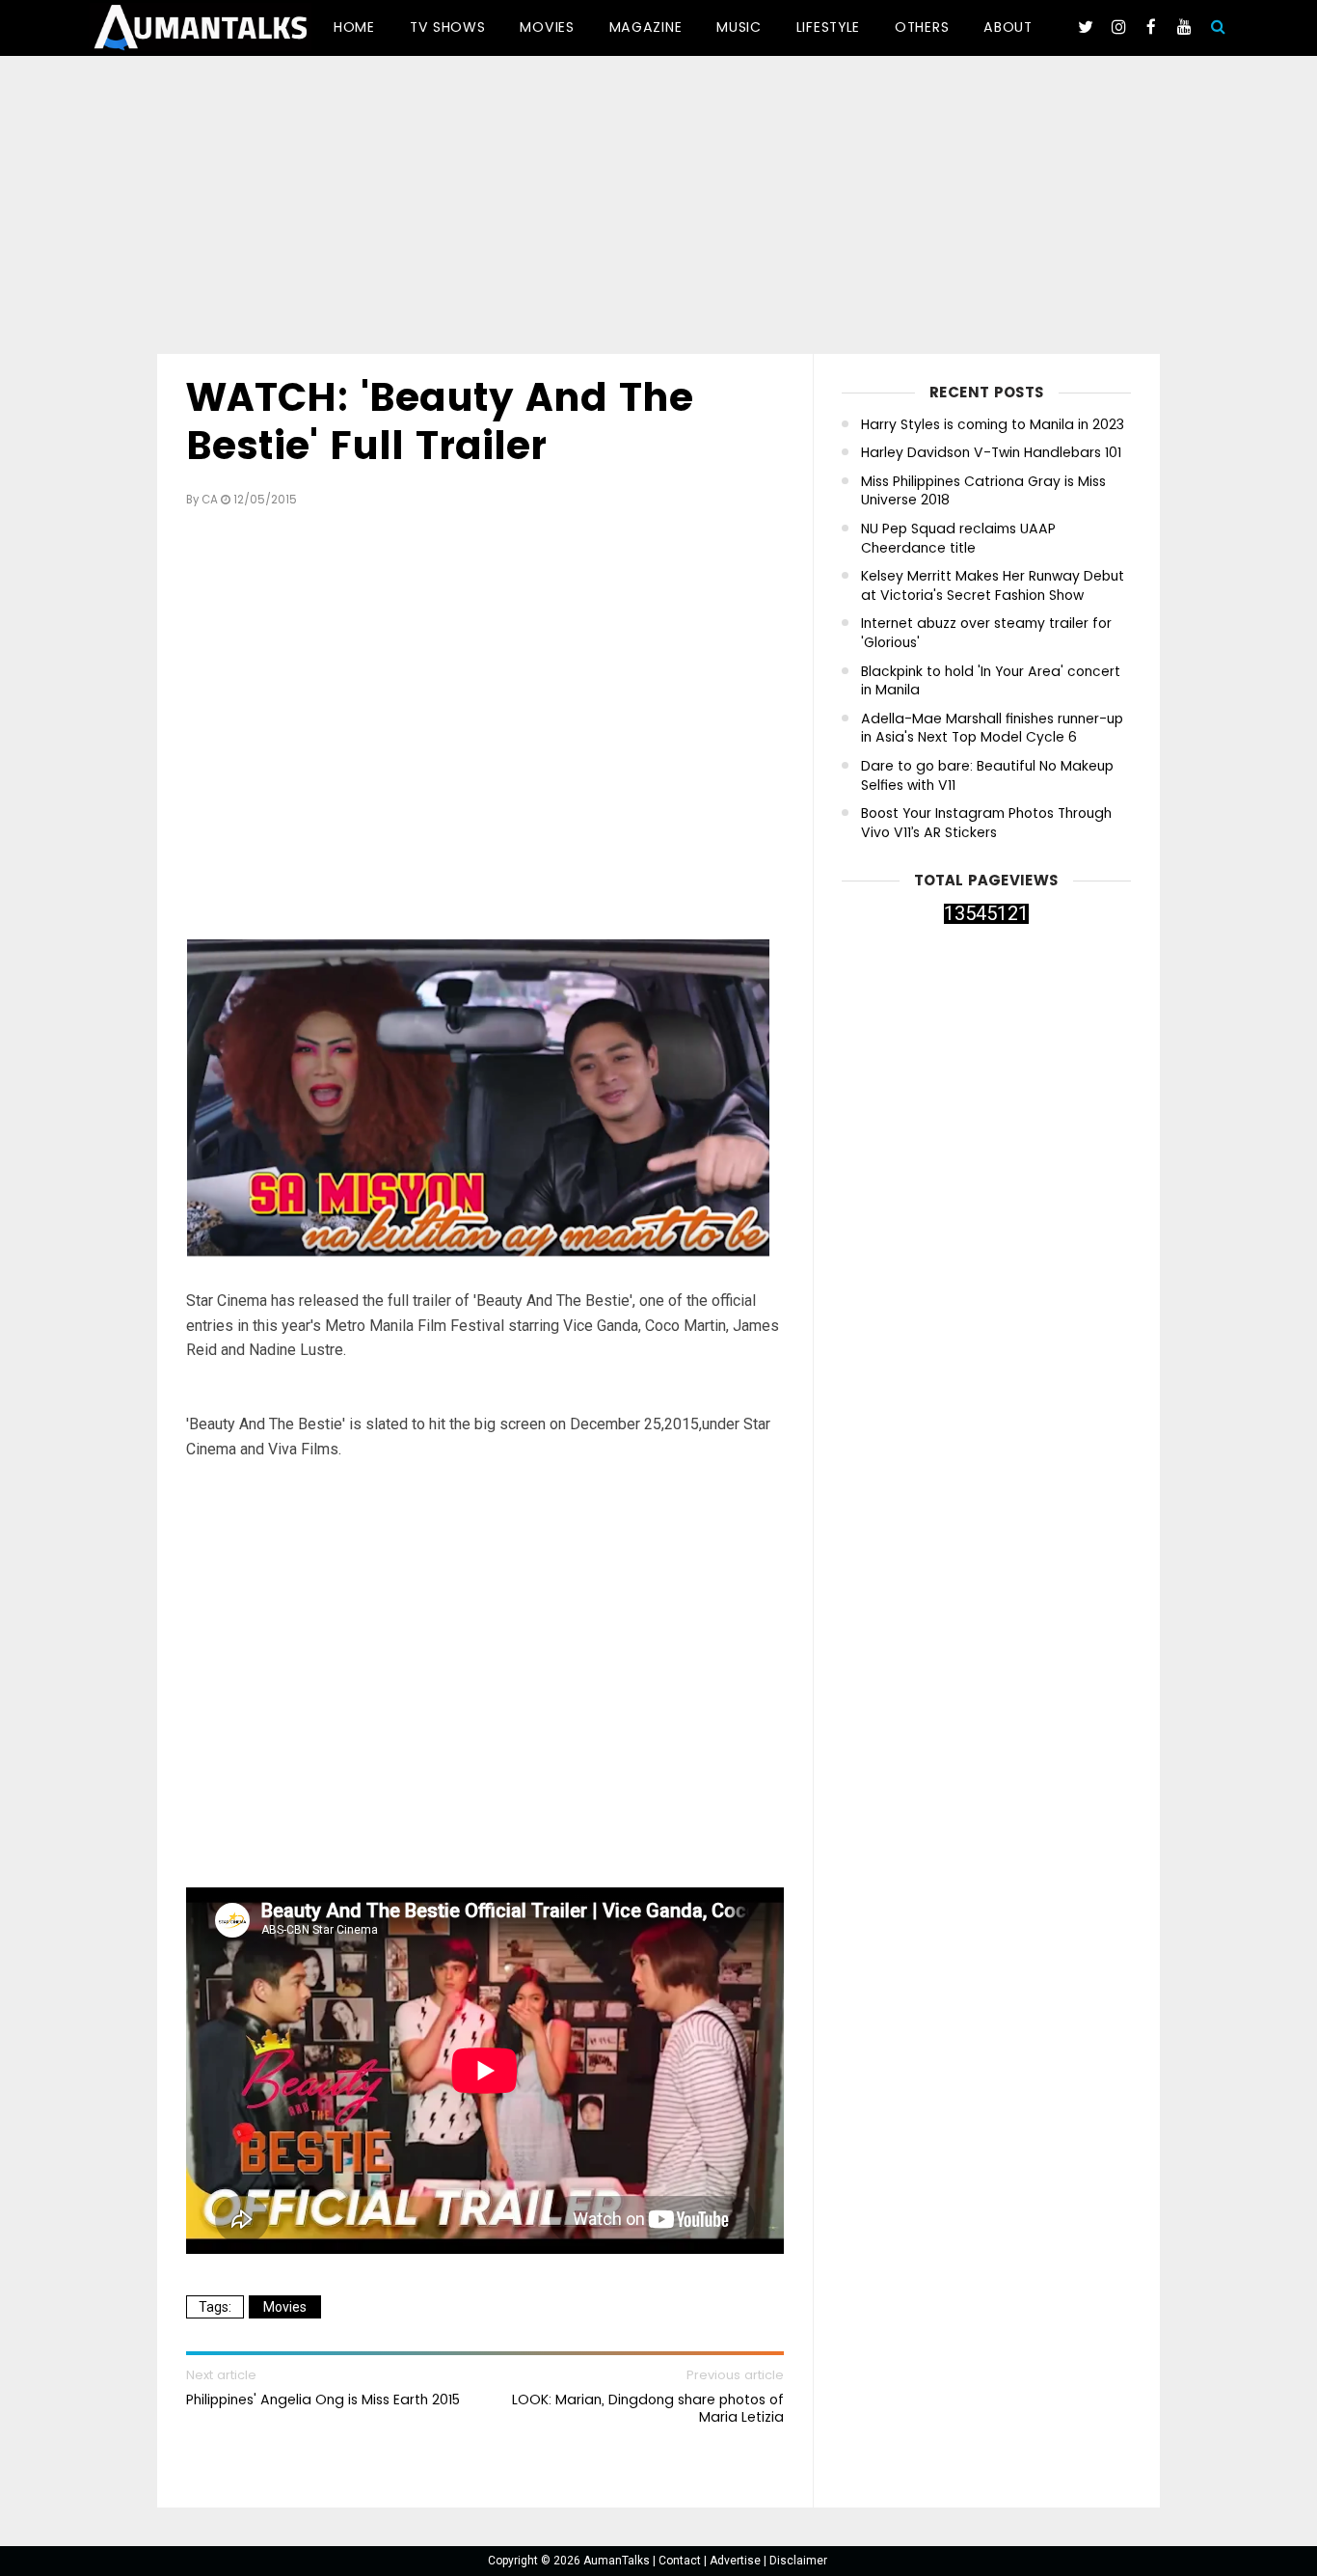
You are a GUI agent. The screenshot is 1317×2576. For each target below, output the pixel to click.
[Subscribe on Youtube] (1184, 27)
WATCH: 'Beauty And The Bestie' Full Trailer (440, 421)
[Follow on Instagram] (1118, 27)
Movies (547, 27)
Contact (681, 2561)
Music (739, 27)
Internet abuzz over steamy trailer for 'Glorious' (986, 633)
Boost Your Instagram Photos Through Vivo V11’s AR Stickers (986, 823)
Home (354, 27)
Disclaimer (798, 2561)
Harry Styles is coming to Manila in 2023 (993, 425)
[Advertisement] (658, 208)
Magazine (646, 27)
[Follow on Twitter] (1086, 27)
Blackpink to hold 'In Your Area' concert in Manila (991, 681)
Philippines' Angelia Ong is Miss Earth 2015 (323, 2400)
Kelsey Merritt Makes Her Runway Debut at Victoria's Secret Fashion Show (993, 586)
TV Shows (448, 27)
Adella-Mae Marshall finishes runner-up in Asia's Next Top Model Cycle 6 (992, 729)
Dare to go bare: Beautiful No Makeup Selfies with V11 (987, 776)
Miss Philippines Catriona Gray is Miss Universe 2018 (983, 491)
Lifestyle (828, 27)
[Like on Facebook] (1151, 27)
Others (922, 27)
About (1008, 27)
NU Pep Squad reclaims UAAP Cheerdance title (958, 539)
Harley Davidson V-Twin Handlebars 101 (991, 453)
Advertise (737, 2561)
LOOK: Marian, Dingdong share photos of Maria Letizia (648, 2408)
